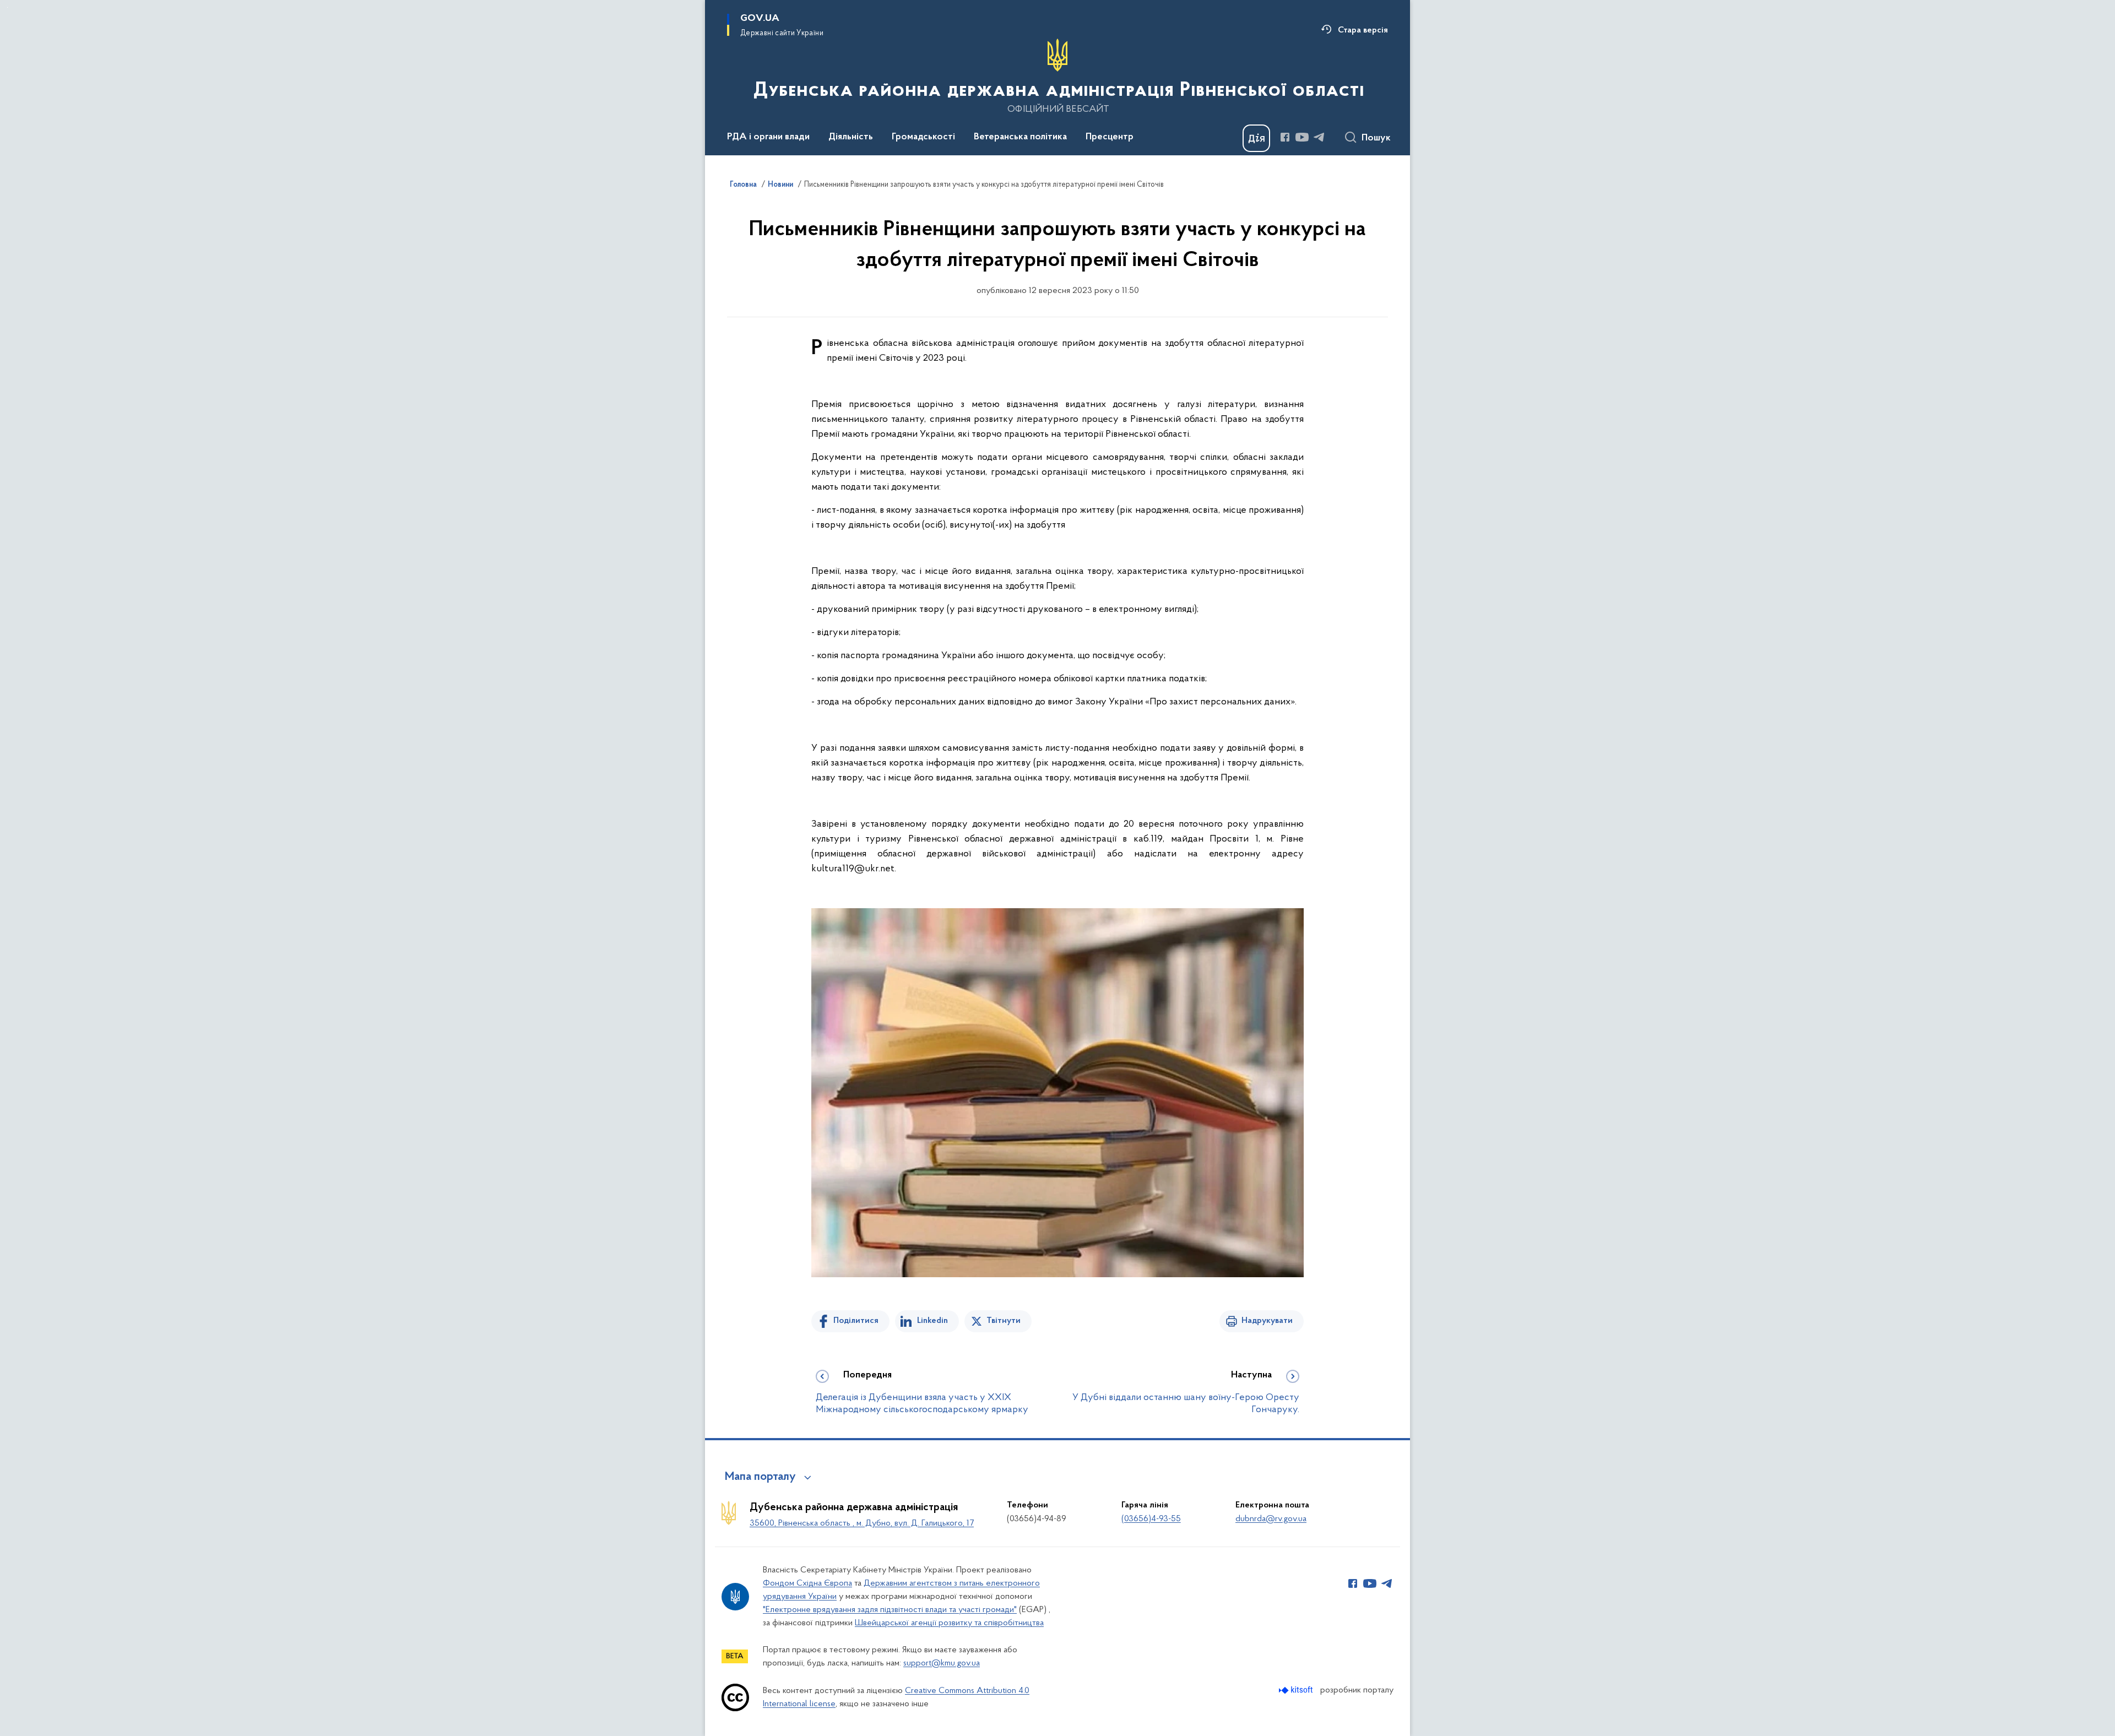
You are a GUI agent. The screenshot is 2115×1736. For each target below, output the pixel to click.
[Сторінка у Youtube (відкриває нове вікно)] (1302, 137)
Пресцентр (1110, 137)
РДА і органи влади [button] (768, 137)
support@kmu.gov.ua (942, 1663)
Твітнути (1004, 1321)
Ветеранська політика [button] (1020, 137)
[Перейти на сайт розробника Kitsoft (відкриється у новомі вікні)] (1297, 1690)
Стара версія (1363, 30)
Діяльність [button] (851, 137)
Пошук (1376, 138)
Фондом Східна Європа (807, 1583)
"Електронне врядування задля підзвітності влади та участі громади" (890, 1610)
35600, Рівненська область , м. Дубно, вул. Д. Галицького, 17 (862, 1523)
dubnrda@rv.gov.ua (1271, 1519)
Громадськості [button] (923, 137)
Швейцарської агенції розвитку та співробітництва (949, 1623)
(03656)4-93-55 (1151, 1519)
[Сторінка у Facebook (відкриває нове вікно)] (1285, 137)
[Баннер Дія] (1256, 138)
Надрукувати (1267, 1321)
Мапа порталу (760, 1477)
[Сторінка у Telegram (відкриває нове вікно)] (1319, 137)
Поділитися (856, 1321)
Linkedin (932, 1321)
